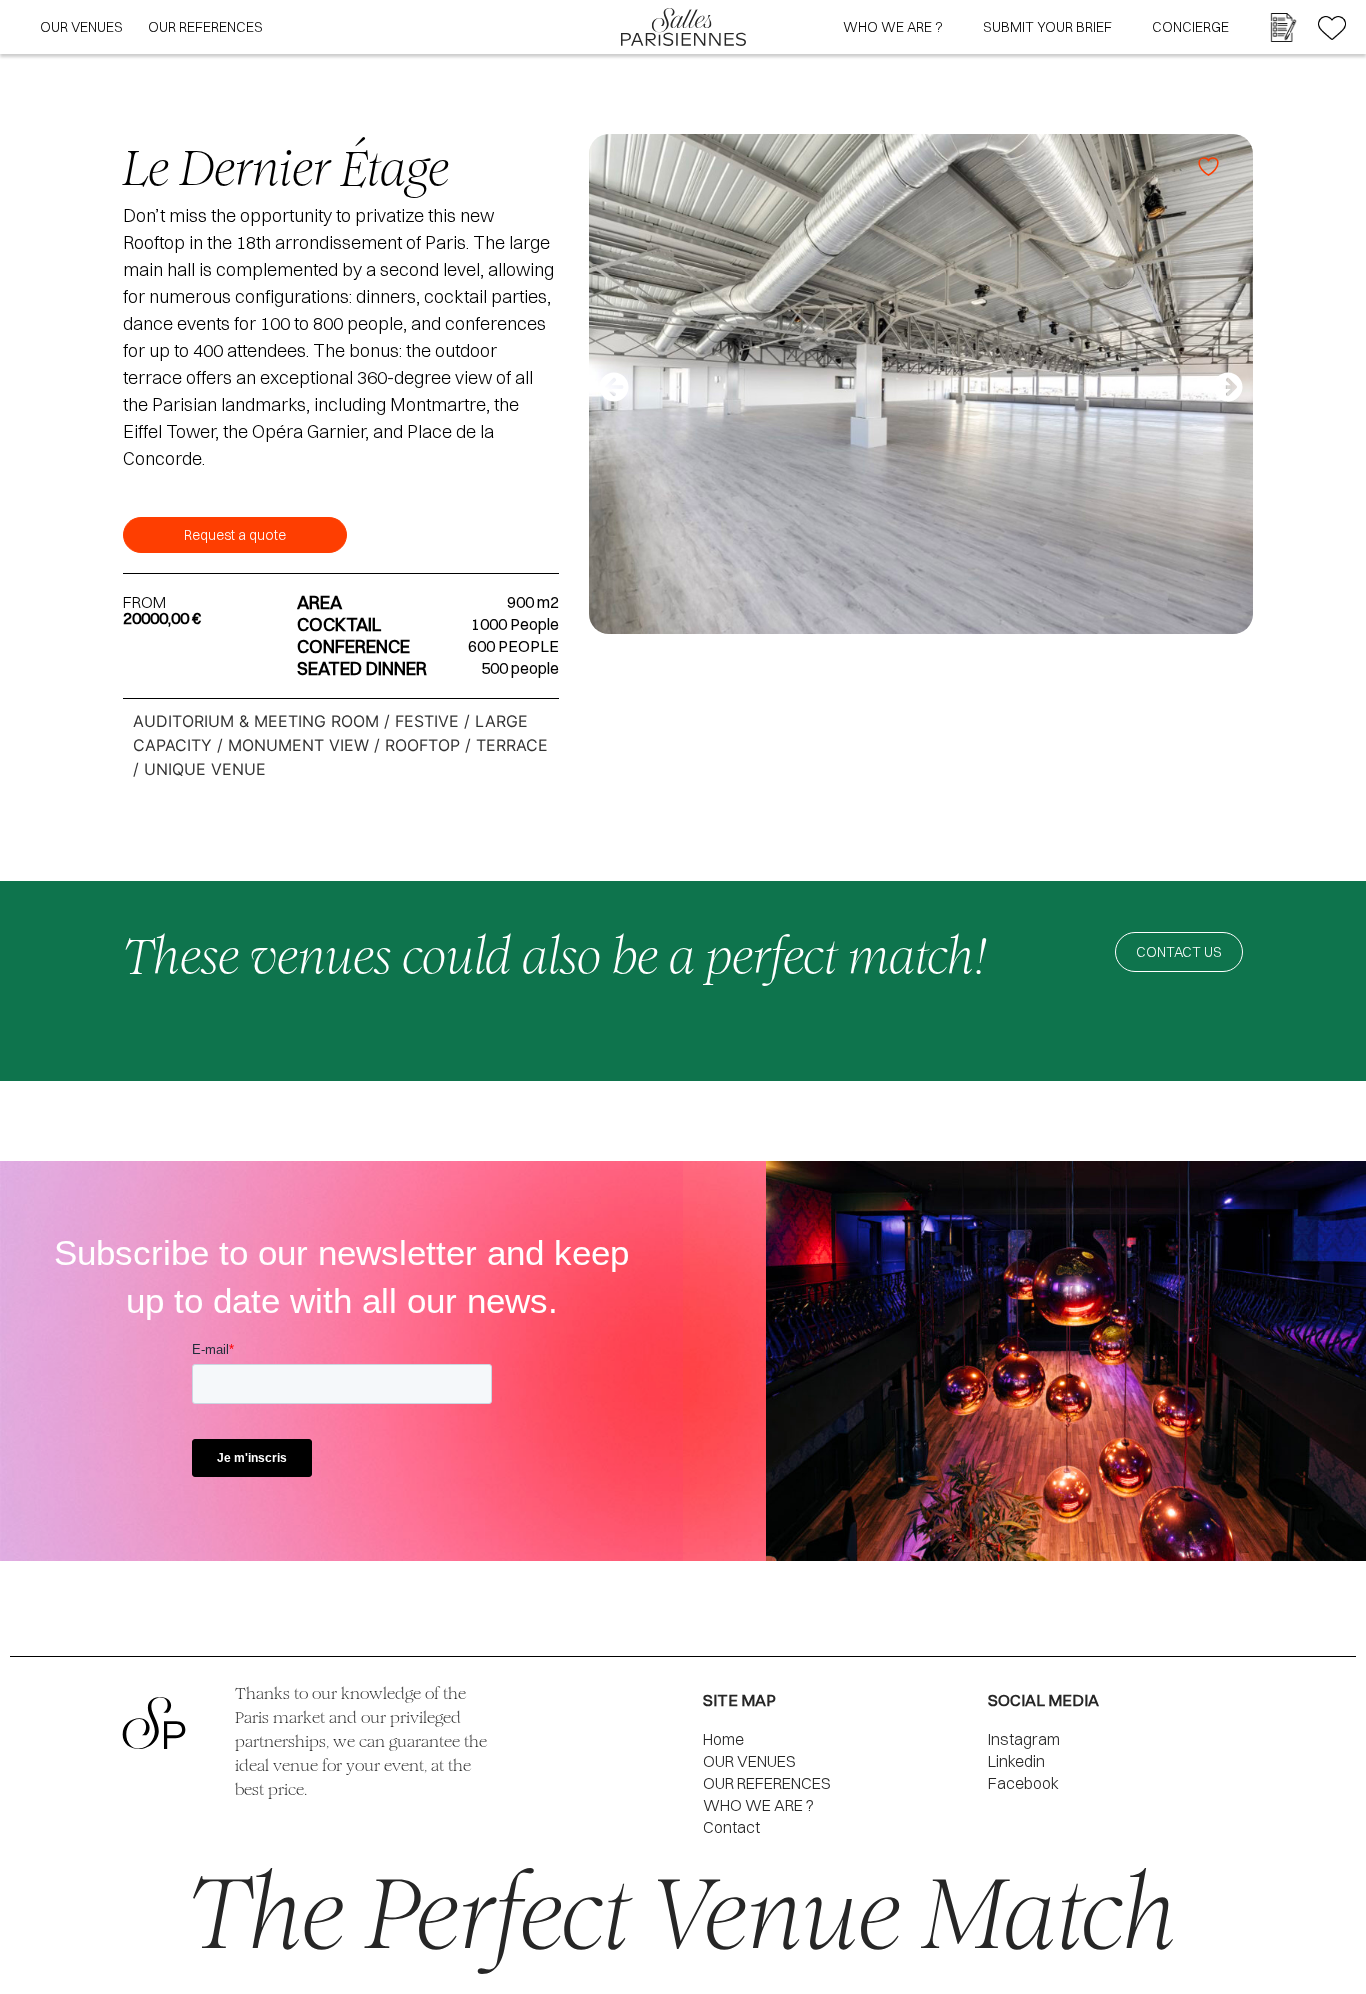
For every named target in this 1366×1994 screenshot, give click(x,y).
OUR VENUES (81, 27)
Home (723, 1739)
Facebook (1023, 1783)
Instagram (1024, 1739)
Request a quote (235, 535)
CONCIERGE (1190, 27)
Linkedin (1016, 1761)
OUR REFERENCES (205, 27)
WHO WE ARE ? (893, 27)
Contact (731, 1827)
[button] (614, 387)
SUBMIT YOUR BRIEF (1047, 27)
